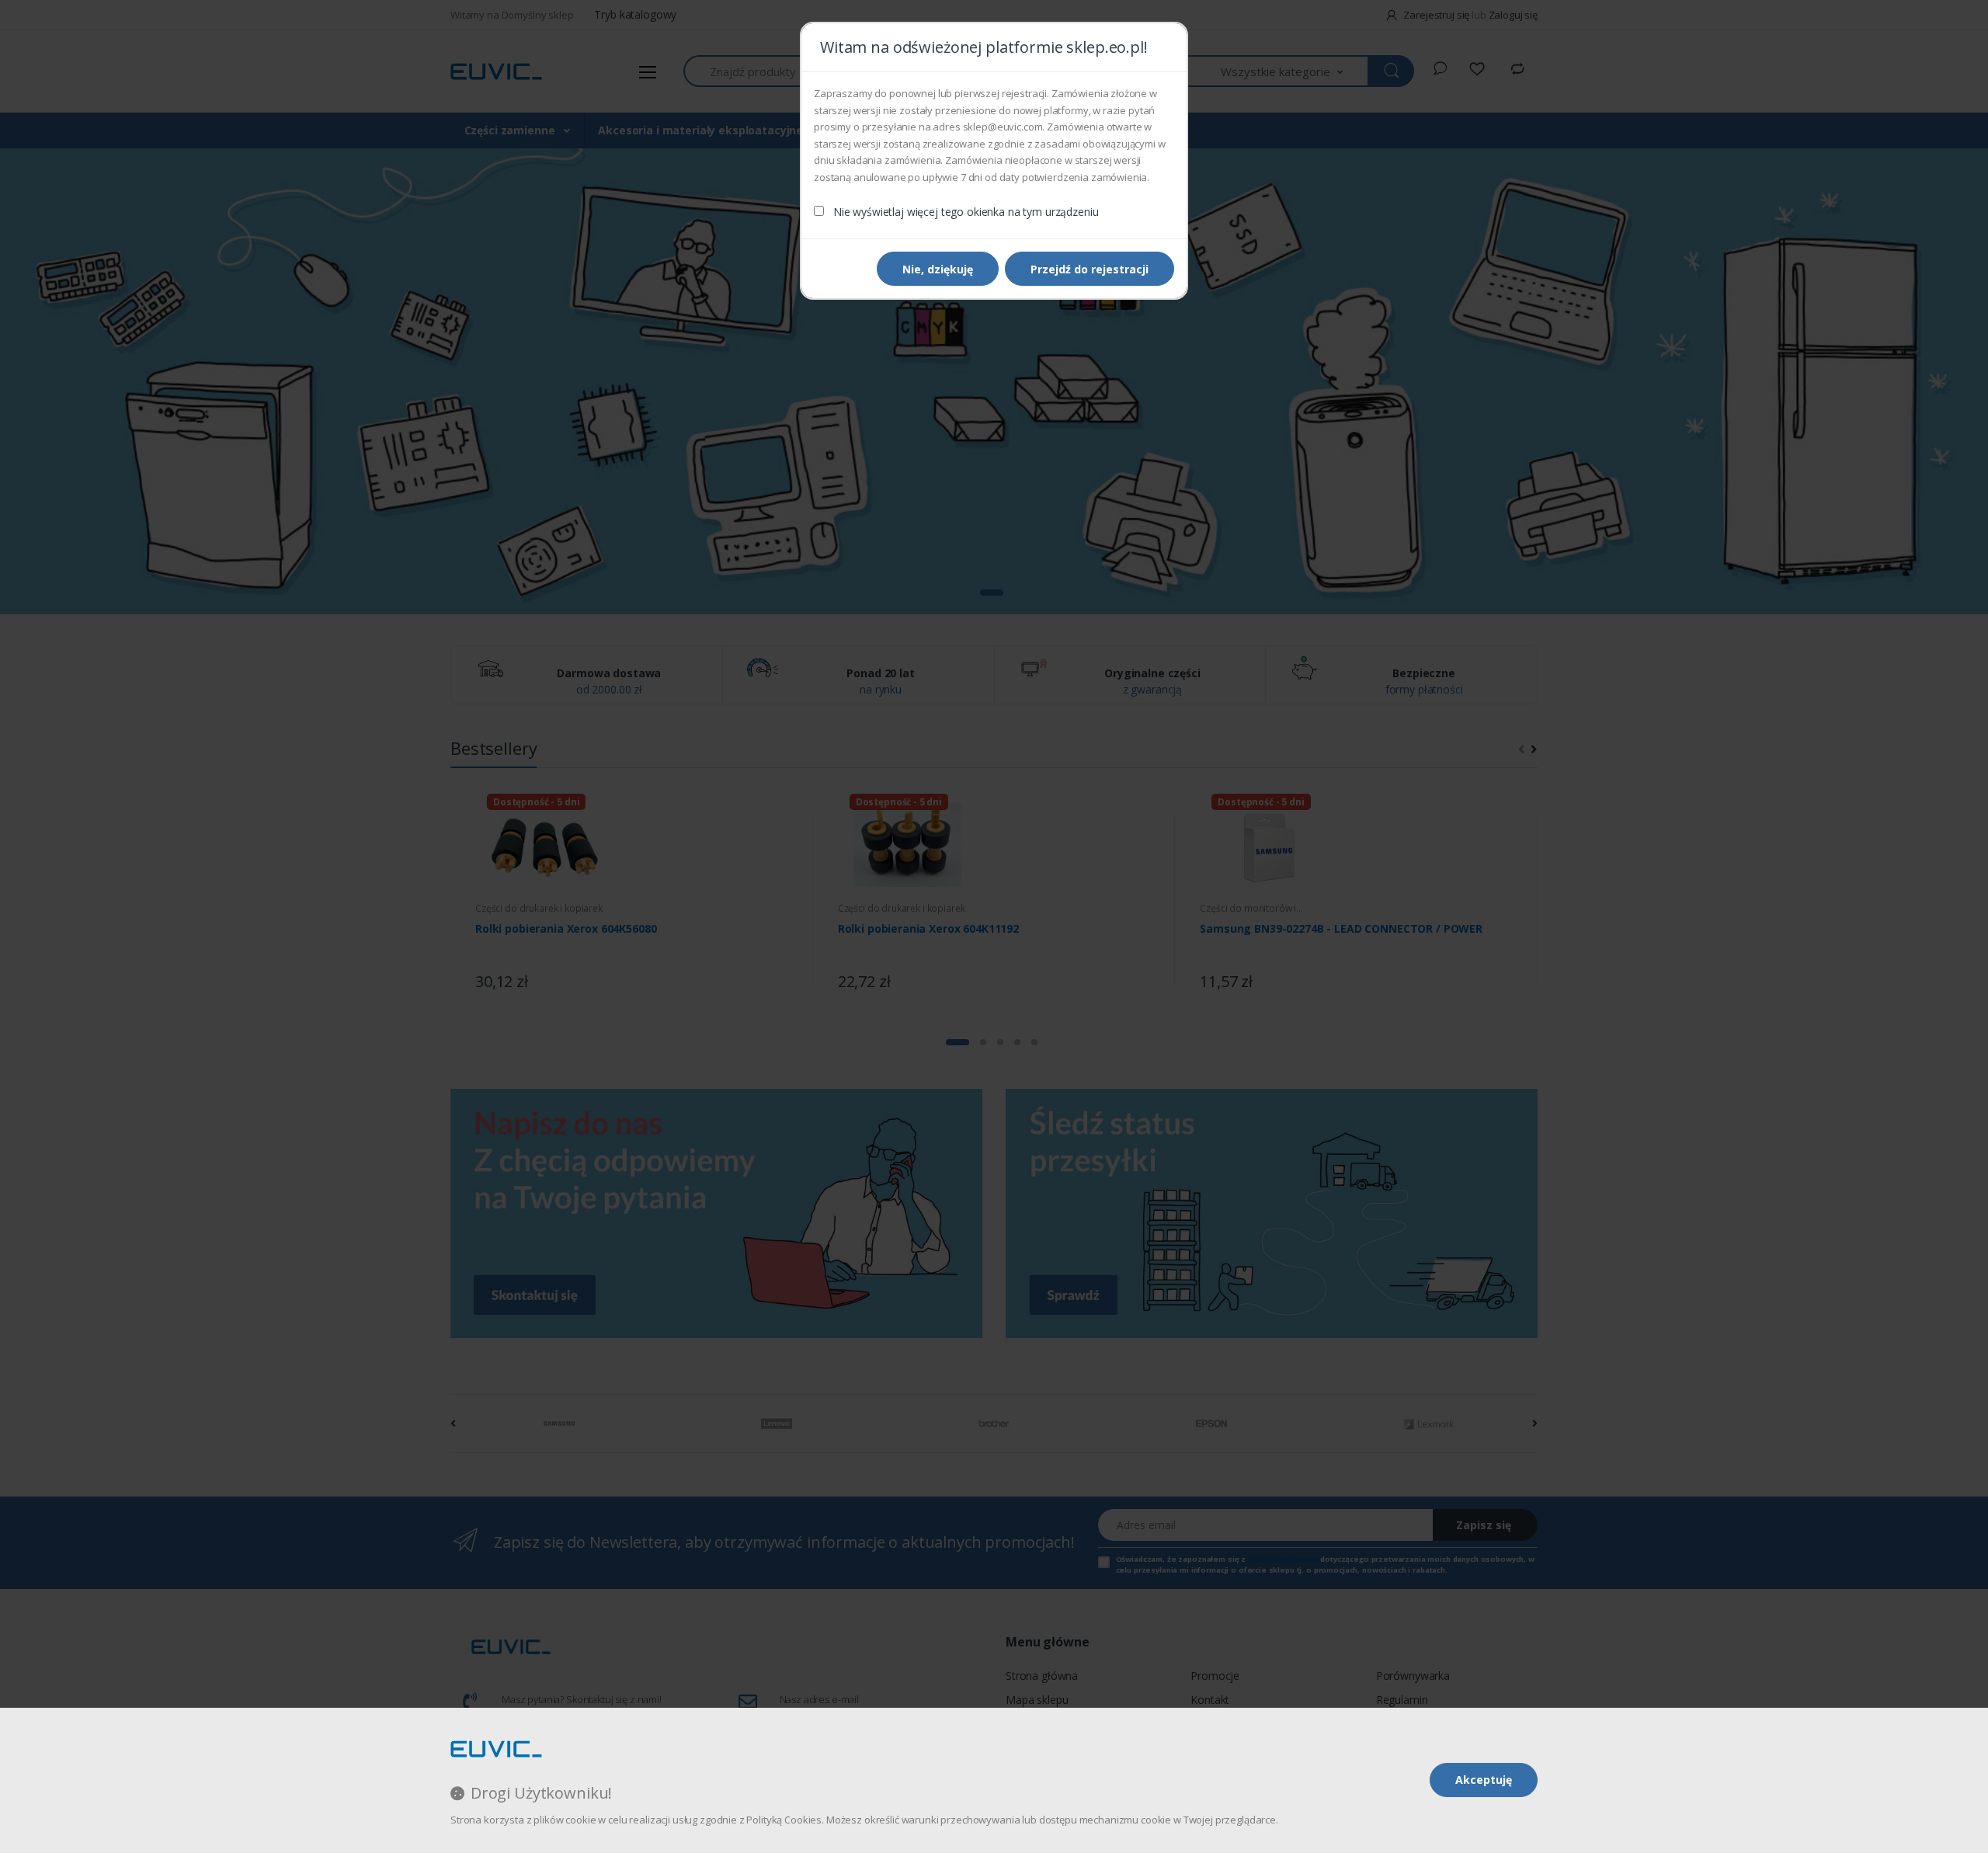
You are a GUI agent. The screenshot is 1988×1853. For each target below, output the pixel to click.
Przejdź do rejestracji (1090, 269)
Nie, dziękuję (938, 269)
